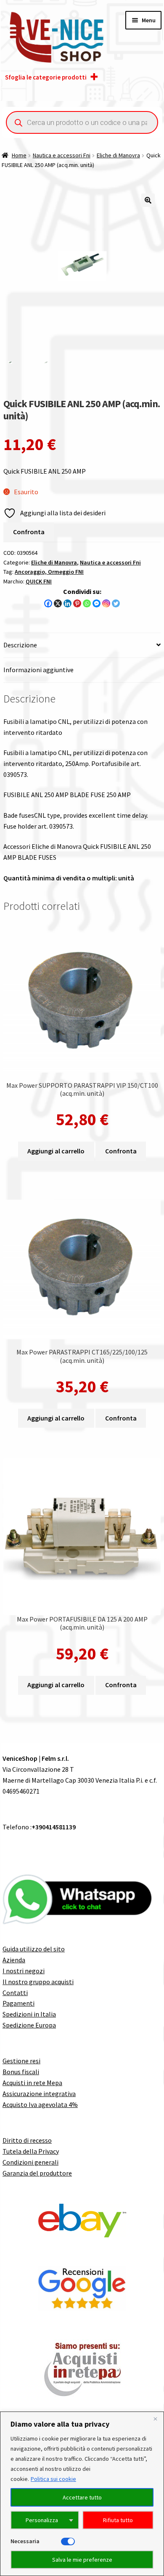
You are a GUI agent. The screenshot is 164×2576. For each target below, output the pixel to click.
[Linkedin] (67, 603)
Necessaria (25, 2541)
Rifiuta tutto (118, 2520)
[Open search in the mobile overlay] (82, 122)
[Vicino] (155, 2419)
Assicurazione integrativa (39, 2094)
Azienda (14, 1960)
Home (19, 155)
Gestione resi (21, 2061)
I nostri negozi (24, 1971)
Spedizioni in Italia (29, 2014)
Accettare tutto (82, 2497)
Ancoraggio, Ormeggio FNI (49, 572)
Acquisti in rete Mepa (32, 2083)
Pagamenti (19, 2003)
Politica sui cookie (53, 2479)
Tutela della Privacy (31, 2151)
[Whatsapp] (87, 603)
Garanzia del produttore (37, 2173)
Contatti (15, 1993)
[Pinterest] (77, 603)
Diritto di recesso (27, 2140)
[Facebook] (48, 603)
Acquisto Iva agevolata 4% (40, 2104)
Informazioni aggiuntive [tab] (38, 670)
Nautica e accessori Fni (62, 155)
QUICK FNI (39, 581)
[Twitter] (116, 603)
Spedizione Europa (29, 2025)
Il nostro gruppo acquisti (38, 1982)
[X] (58, 603)
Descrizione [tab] (20, 645)
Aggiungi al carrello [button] (56, 1151)
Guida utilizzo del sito (34, 1949)
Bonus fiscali (21, 2072)
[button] (148, 200)
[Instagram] (106, 603)
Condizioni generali (30, 2162)
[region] (82, 2494)
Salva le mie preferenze (82, 2560)
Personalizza (42, 2520)
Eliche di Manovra (118, 155)
